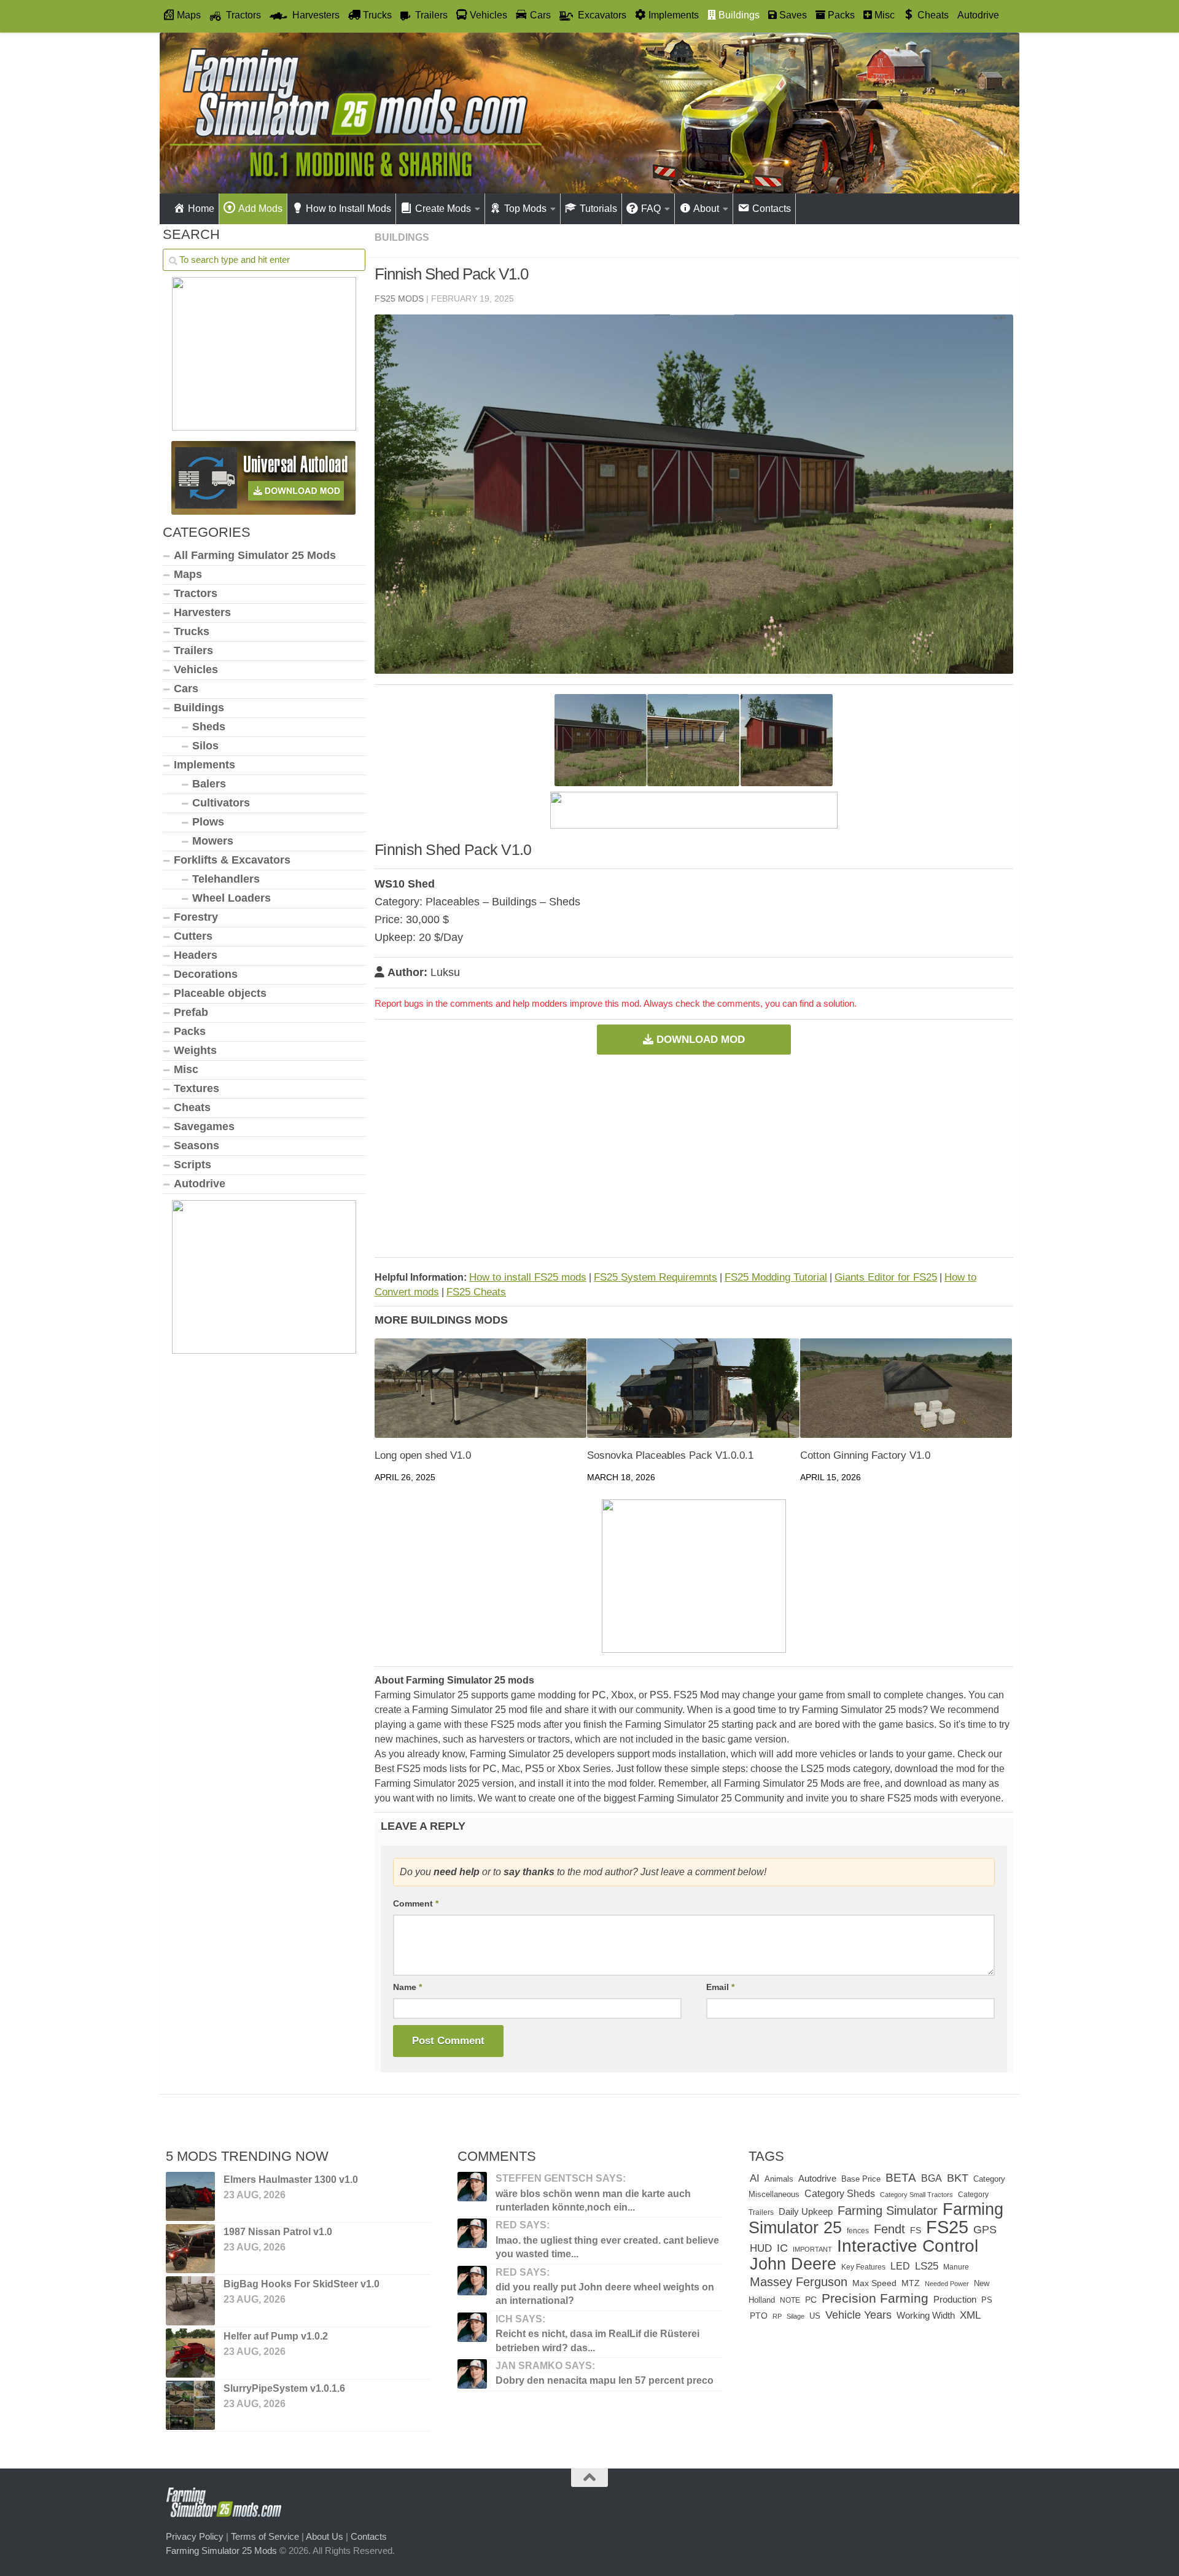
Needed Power (947, 2284)
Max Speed (874, 2283)
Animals (779, 2179)
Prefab (191, 1012)
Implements (204, 765)
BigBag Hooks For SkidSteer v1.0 (302, 2284)
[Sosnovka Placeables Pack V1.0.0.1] (693, 1388)
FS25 (947, 2227)
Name (407, 1987)
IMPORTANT (812, 2249)
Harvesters (202, 612)
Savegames (204, 1126)
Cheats (192, 1107)
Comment (416, 1903)
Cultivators (221, 803)
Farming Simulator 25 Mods (221, 2551)
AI (755, 2178)
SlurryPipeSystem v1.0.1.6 (284, 2388)
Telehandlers (226, 879)
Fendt (889, 2229)
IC (782, 2248)
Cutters (193, 936)
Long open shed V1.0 (423, 1455)
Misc (186, 1069)
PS (987, 2300)
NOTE (790, 2300)
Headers (196, 955)
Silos (205, 746)
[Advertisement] (694, 1156)
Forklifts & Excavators (232, 860)
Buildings (402, 237)
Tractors (196, 593)
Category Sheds (840, 2194)
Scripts (193, 1165)
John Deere (793, 2264)
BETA (901, 2178)
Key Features (863, 2267)
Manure (956, 2267)
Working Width (926, 2315)
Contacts (369, 2536)
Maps (188, 574)
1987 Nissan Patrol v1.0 (278, 2232)
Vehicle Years (858, 2315)
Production (955, 2299)
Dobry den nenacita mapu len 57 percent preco (605, 2380)
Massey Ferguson (799, 2282)
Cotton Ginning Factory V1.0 (865, 1455)
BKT (958, 2178)
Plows (208, 822)
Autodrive (978, 15)
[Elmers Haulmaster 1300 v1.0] (190, 2196)
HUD (761, 2248)
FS (916, 2230)
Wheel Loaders (232, 898)
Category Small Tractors (916, 2195)
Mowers (213, 841)
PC (811, 2300)
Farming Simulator (888, 2211)
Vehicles (196, 669)
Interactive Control (908, 2246)
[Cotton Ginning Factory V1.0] (906, 1388)
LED (900, 2266)
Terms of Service (265, 2536)
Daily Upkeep (806, 2212)
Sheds (209, 727)
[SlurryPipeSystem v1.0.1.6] (190, 2405)
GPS (985, 2230)
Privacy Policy (195, 2536)
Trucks (192, 631)
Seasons (196, 1146)
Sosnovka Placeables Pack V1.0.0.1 (670, 1455)
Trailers (193, 650)
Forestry (196, 917)
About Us (325, 2536)
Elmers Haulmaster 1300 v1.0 (291, 2180)
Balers (209, 784)
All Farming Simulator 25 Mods (255, 555)
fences (858, 2231)
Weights (195, 1050)
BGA (932, 2178)
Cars (186, 689)
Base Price (861, 2179)
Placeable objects (220, 993)
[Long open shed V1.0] (481, 1388)
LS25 (927, 2266)
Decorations (206, 974)
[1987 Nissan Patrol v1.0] (190, 2249)
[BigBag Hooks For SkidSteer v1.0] (190, 2301)
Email (720, 1987)
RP (777, 2316)
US (815, 2316)
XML (970, 2315)
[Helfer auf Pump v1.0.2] (190, 2353)
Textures (196, 1088)
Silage (796, 2316)
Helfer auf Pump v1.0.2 (276, 2336)
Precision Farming (875, 2298)
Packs (190, 1031)
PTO (759, 2316)
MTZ (911, 2283)
